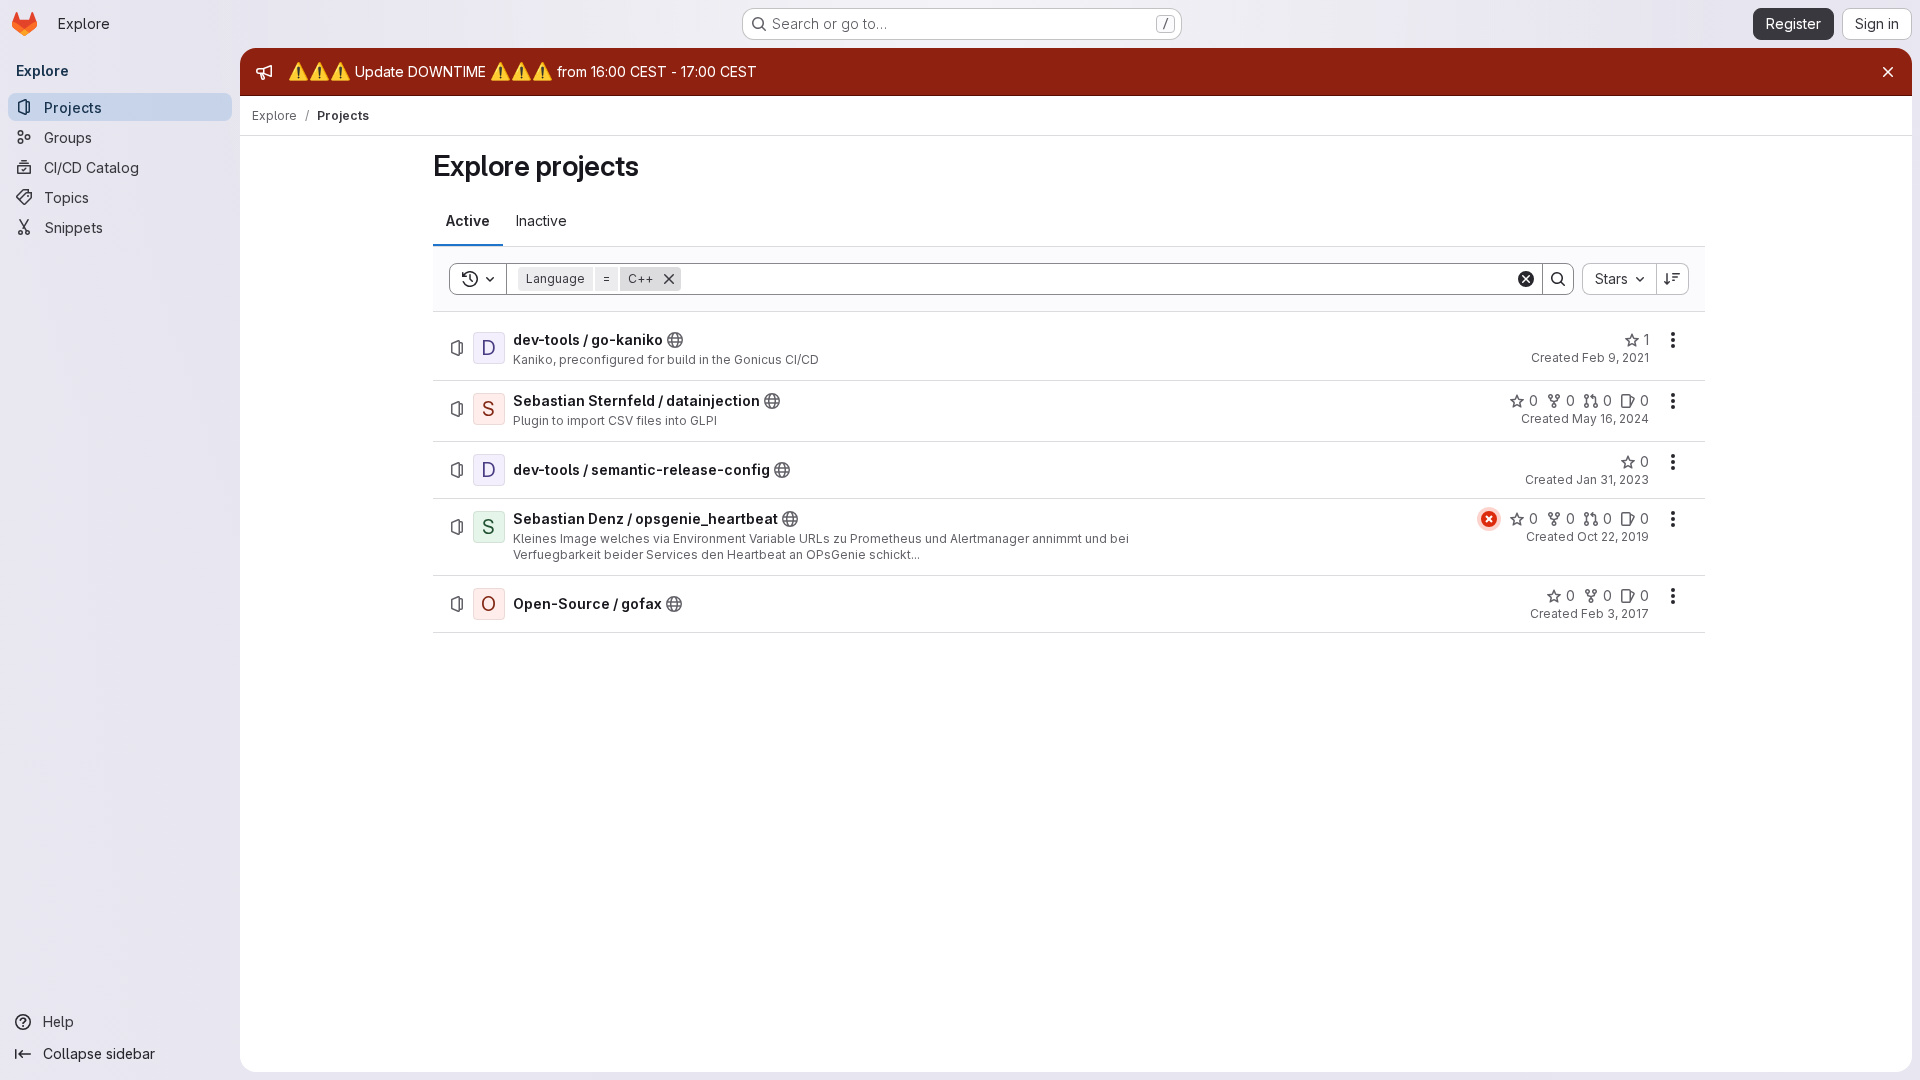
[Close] (1888, 72)
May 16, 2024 (1610, 418)
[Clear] (1526, 279)
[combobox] (1619, 279)
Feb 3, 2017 (1615, 613)
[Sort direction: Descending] (1673, 279)
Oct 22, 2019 (1613, 536)
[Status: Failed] (1489, 519)
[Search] (1558, 279)
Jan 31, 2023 (1612, 479)
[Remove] (669, 279)
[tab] (468, 221)
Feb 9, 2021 (1615, 357)
